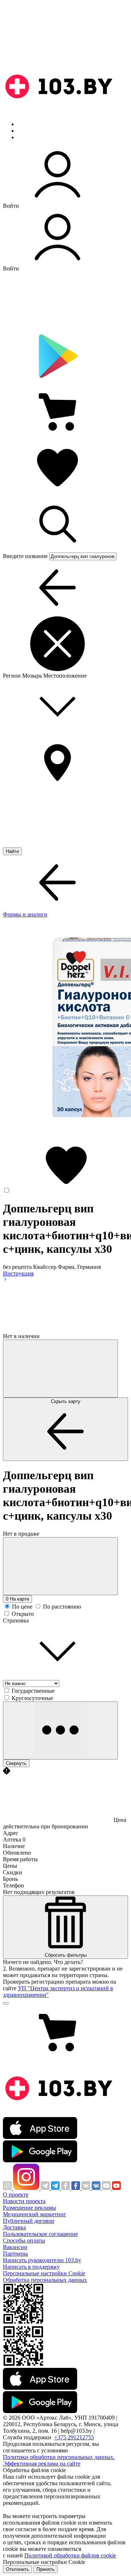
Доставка (14, 2227)
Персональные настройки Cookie (44, 2273)
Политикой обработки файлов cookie (70, 2555)
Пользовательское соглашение (40, 2234)
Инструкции (33, 137)
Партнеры (15, 2254)
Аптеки (27, 131)
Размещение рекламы (29, 2208)
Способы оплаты (24, 2240)
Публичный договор (29, 2221)
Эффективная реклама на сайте (42, 2464)
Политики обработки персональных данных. (59, 2457)
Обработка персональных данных (45, 2280)
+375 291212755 (74, 2437)
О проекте (16, 2195)
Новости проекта (24, 2201)
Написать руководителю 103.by (42, 2260)
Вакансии (15, 2247)
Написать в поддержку (31, 2267)
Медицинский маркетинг (35, 2214)
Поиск (25, 124)
